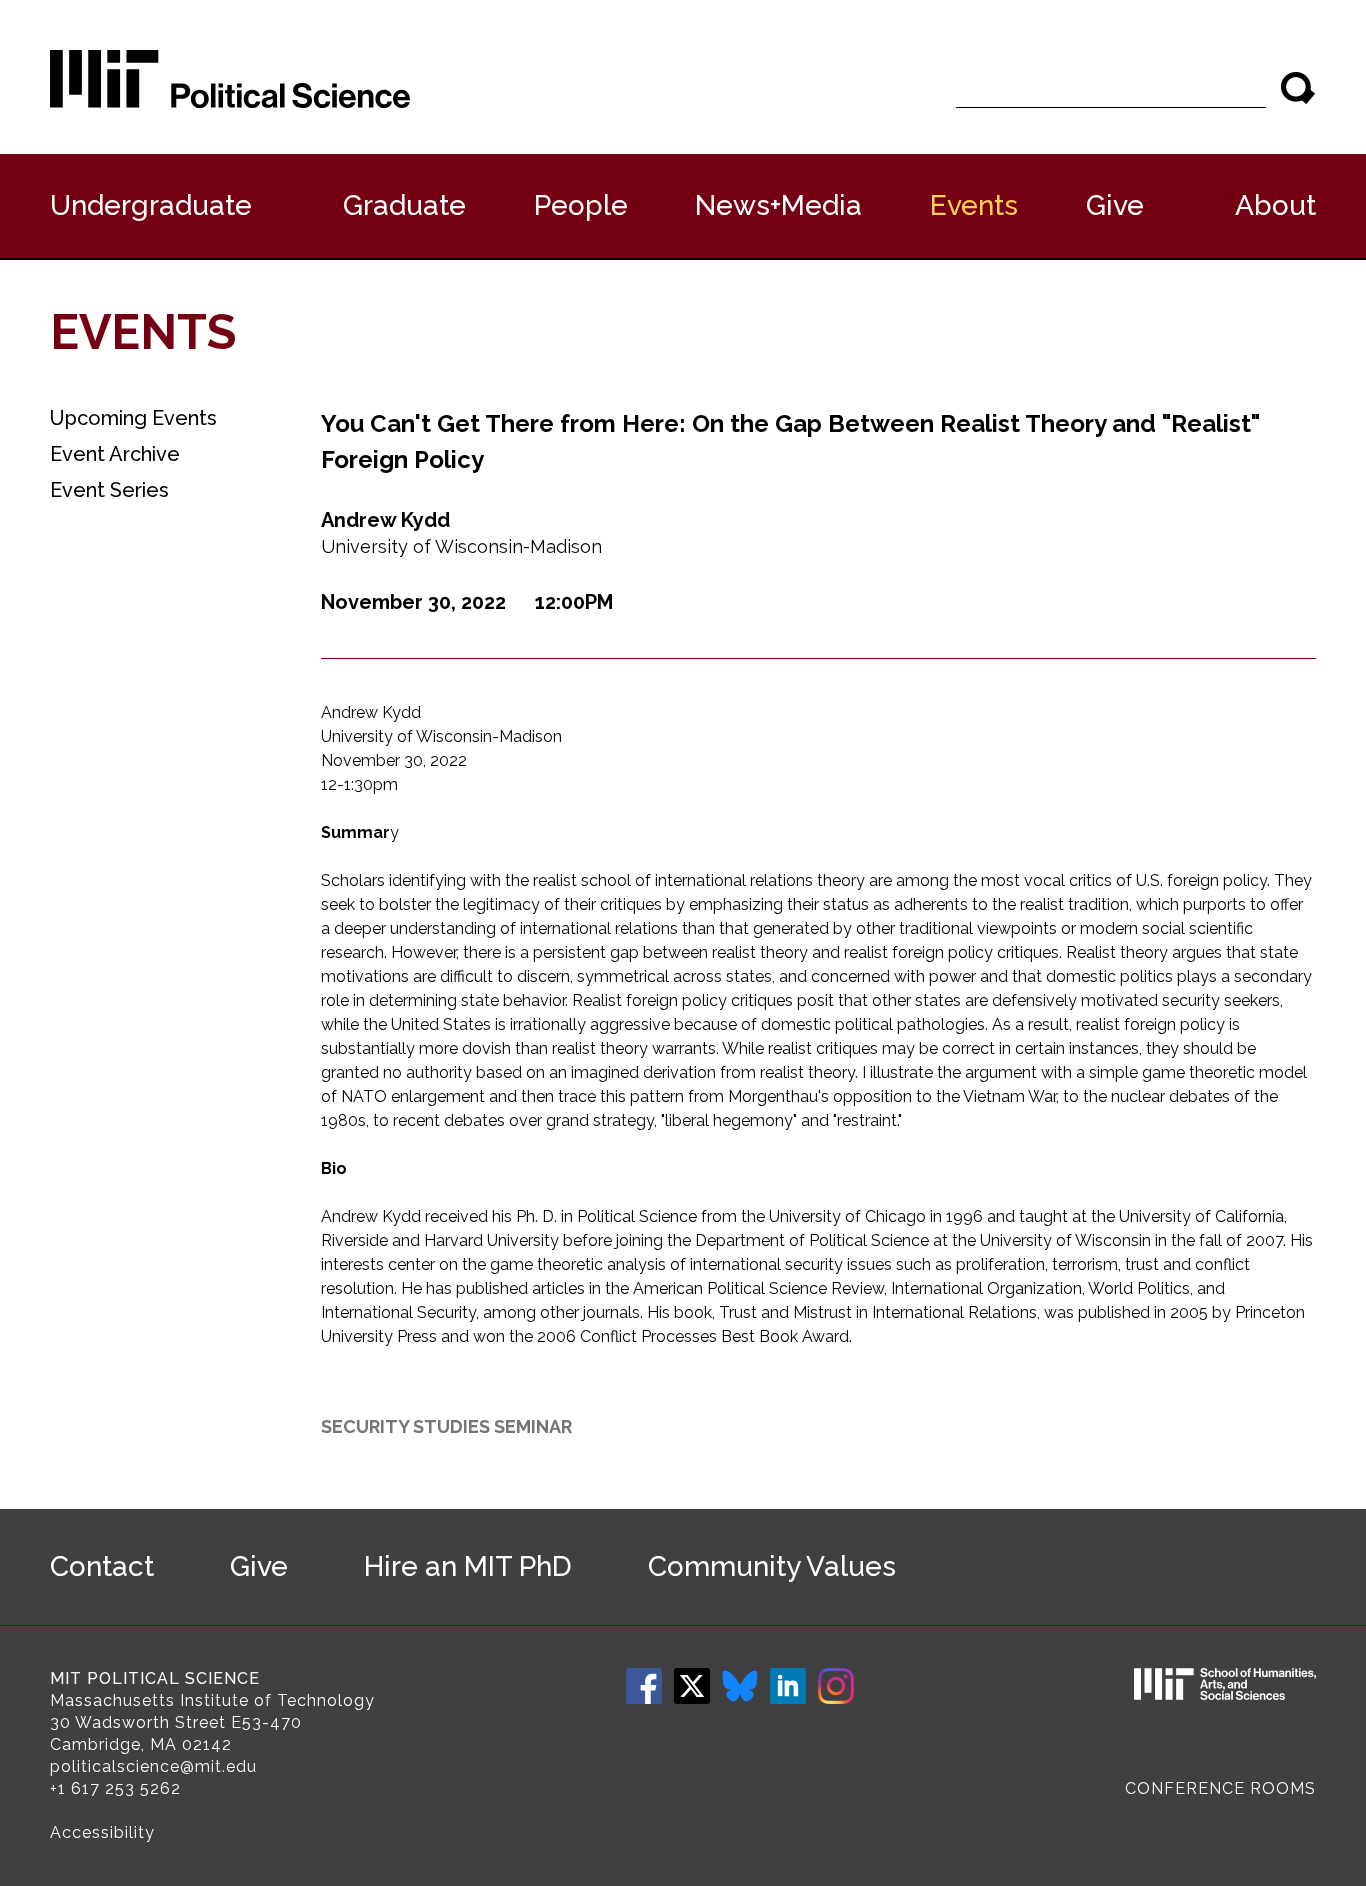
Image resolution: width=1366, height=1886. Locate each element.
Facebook (644, 1686)
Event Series (109, 490)
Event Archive (115, 454)
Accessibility (102, 1832)
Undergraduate (151, 205)
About (1275, 205)
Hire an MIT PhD (468, 1566)
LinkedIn (788, 1686)
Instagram (836, 1686)
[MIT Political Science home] (230, 79)
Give (1115, 205)
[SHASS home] (1225, 1687)
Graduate (404, 205)
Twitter (692, 1686)
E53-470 (266, 1722)
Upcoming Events (133, 418)
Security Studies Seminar (446, 1426)
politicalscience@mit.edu (153, 1766)
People (581, 205)
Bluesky (740, 1686)
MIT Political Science (155, 1678)
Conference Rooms (1220, 1788)
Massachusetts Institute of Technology (212, 1700)
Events (974, 205)
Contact (102, 1566)
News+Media (778, 205)
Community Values (772, 1566)
